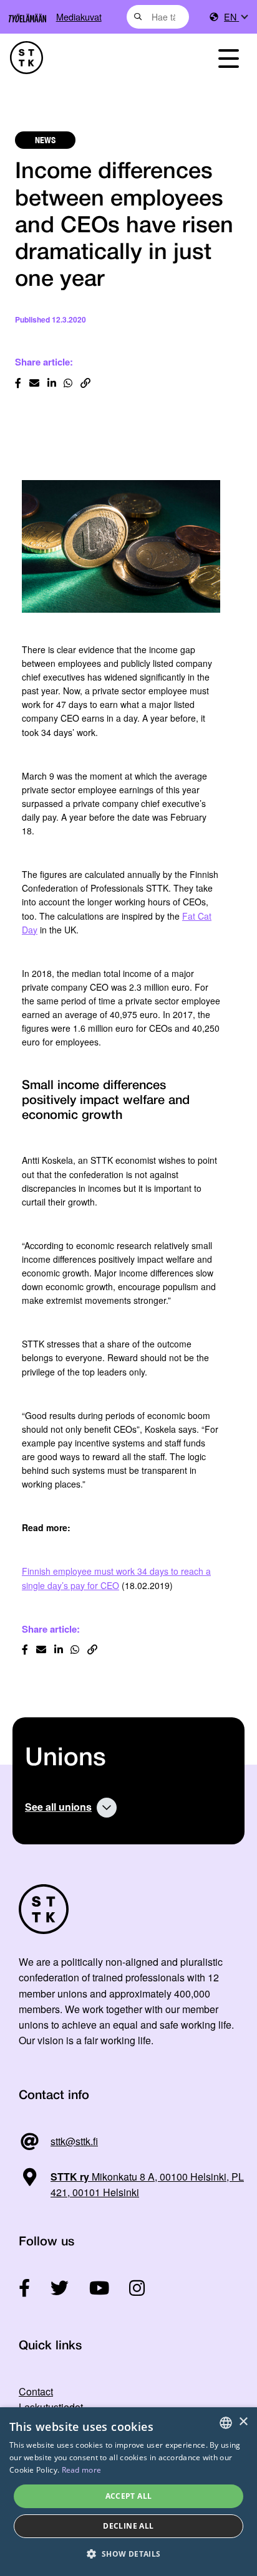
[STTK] (93, 58)
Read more (82, 2470)
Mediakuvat (79, 17)
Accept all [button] (129, 2496)
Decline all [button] (128, 2526)
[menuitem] (235, 17)
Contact (36, 2391)
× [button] (243, 2422)
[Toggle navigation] (228, 58)
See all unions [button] (58, 1807)
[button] (128, 2554)
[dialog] (128, 2492)
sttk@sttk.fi (74, 2141)
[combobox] (158, 17)
